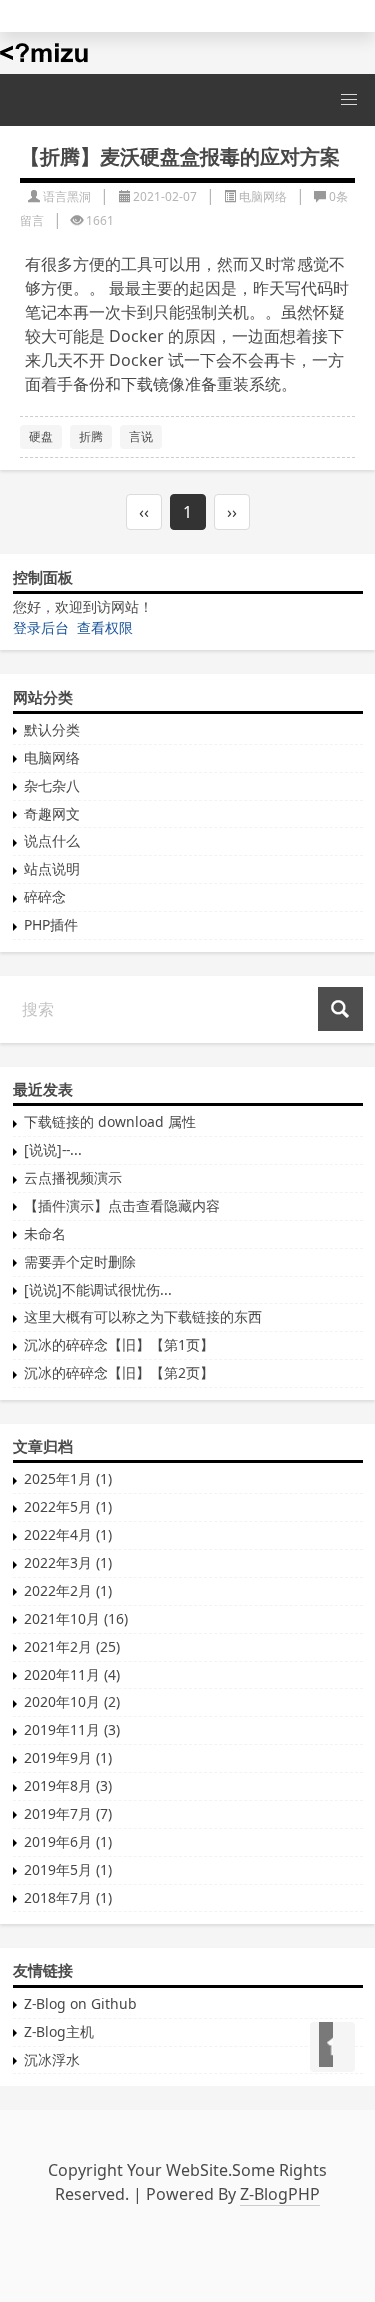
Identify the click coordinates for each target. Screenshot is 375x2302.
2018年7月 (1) (68, 1897)
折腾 (91, 436)
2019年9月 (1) (68, 1757)
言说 (141, 436)
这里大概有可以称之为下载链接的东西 (143, 1316)
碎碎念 (45, 896)
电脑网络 (263, 196)
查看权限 (105, 627)
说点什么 (52, 840)
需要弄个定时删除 (80, 1261)
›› (232, 512)
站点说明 (52, 868)
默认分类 (52, 729)
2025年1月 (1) (68, 1478)
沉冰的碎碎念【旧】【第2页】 (119, 1372)
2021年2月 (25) (72, 1646)
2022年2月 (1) (68, 1590)
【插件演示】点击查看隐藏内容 (122, 1205)
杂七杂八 (52, 785)
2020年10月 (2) (72, 1701)
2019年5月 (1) (68, 1869)
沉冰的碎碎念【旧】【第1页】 (119, 1344)
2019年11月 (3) (72, 1729)
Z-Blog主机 (59, 2031)
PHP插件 (51, 924)
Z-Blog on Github (80, 2003)
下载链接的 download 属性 (110, 1121)
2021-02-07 (165, 196)
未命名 (45, 1233)
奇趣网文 (52, 813)
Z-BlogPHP (280, 2194)
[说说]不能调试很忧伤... (98, 1289)
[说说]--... (53, 1149)
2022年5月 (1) (68, 1506)
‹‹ (144, 512)
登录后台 (41, 627)
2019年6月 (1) (68, 1841)
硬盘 (41, 436)
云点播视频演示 (73, 1177)
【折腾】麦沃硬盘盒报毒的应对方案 (180, 156)
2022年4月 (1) (68, 1534)
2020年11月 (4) (72, 1674)
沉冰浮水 (52, 2059)
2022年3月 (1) (68, 1562)
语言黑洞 (67, 196)
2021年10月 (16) (76, 1618)
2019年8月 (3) (68, 1785)
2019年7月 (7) (68, 1813)
